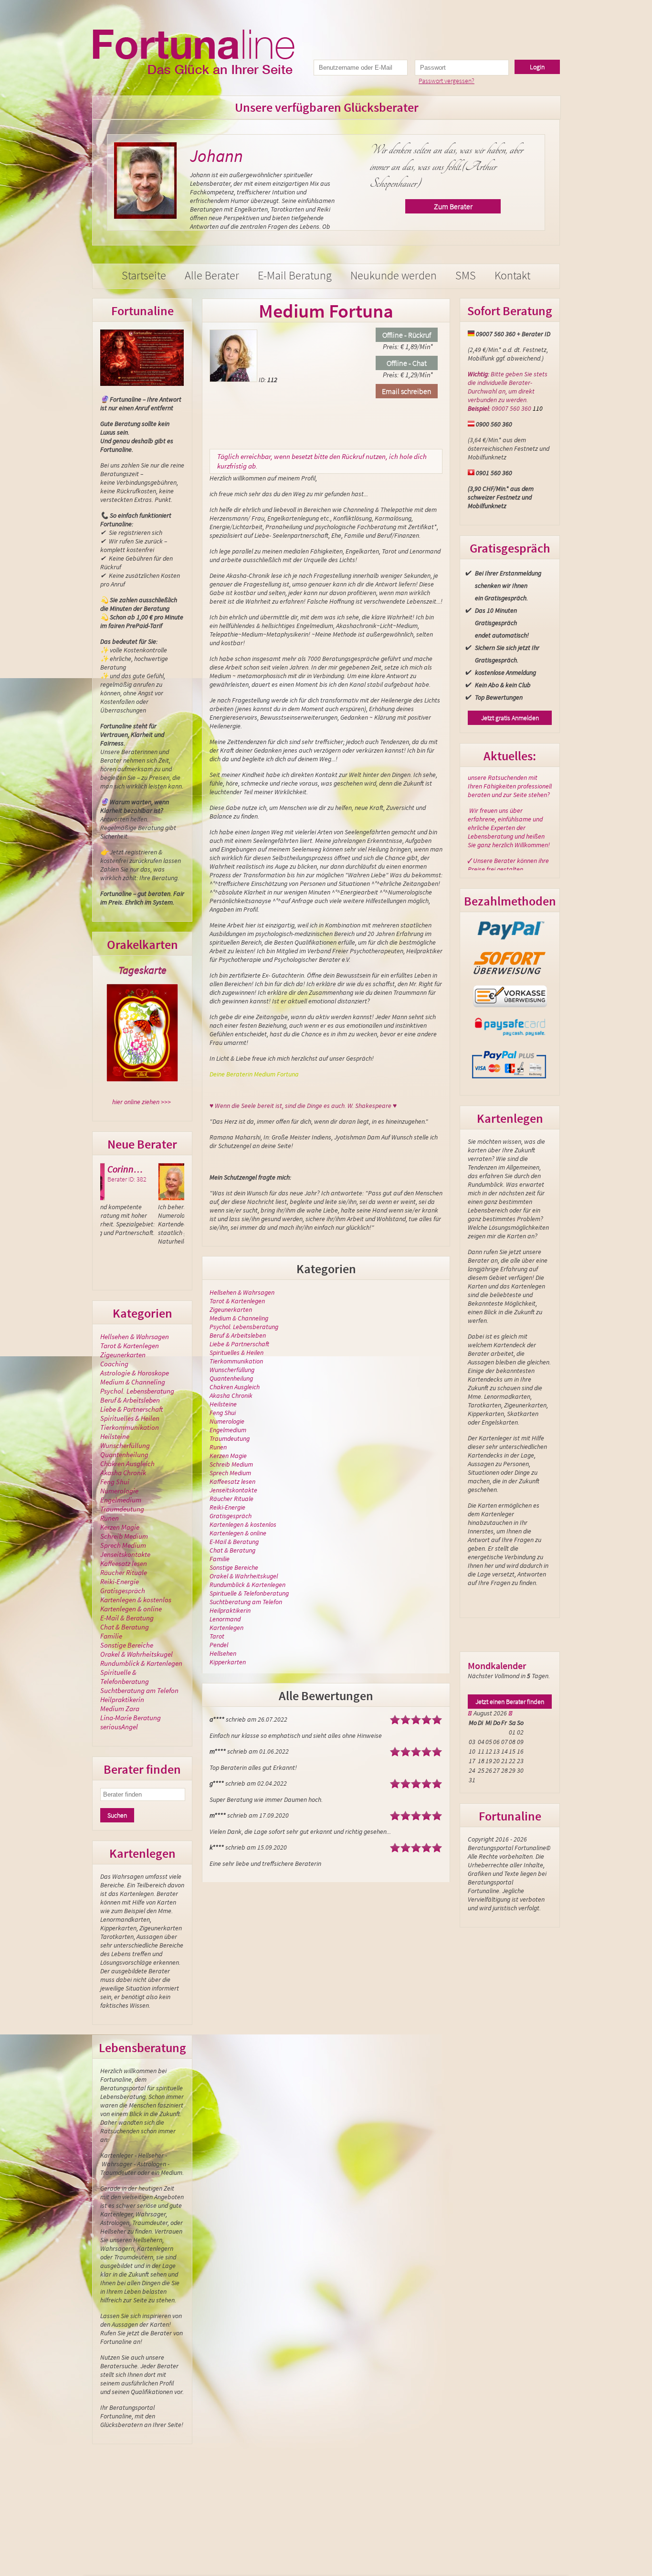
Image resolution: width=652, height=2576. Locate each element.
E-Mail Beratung (295, 275)
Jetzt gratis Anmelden (510, 718)
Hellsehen (223, 1653)
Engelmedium (121, 1500)
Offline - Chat (407, 363)
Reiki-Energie (120, 1581)
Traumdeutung (122, 1509)
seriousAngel (119, 1727)
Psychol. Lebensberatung (137, 1391)
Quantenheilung (124, 1454)
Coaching (114, 1364)
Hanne (147, 1169)
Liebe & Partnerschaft (131, 1409)
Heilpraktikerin (122, 1699)
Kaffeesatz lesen (124, 1563)
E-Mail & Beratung (127, 1618)
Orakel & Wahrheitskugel (137, 1654)
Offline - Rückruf (407, 335)
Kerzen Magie (120, 1527)
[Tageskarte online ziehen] (142, 1033)
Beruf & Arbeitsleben (130, 1400)
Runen (110, 1518)
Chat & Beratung (125, 1627)
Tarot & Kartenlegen (130, 1346)
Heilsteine (115, 1436)
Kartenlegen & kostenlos (136, 1600)
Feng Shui (115, 1482)
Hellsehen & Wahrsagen (135, 1336)
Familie (111, 1636)
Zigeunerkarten (123, 1355)
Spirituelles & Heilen (130, 1418)
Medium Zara (120, 1708)
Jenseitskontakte (125, 1554)
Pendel (219, 1645)
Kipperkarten (228, 1662)
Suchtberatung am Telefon (139, 1690)
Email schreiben (407, 391)
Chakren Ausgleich (127, 1464)
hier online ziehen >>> (142, 1102)
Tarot (217, 1636)
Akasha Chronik (123, 1473)
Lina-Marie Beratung (131, 1718)
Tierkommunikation (130, 1427)
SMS (466, 275)
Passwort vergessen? (447, 81)
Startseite (144, 275)
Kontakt (512, 275)
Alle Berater (212, 275)
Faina (221, 156)
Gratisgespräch (123, 1591)
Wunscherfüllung (125, 1445)
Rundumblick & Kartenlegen (141, 1663)
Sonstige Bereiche (127, 1645)
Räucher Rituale (124, 1572)
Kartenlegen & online (131, 1609)
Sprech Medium (123, 1545)
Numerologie (119, 1491)
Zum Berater (464, 223)
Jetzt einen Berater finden (510, 1702)
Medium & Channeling (133, 1382)
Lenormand (225, 1619)
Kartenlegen (226, 1628)
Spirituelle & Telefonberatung (125, 1677)
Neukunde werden (394, 275)
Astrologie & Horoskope (135, 1373)
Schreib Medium (124, 1536)
